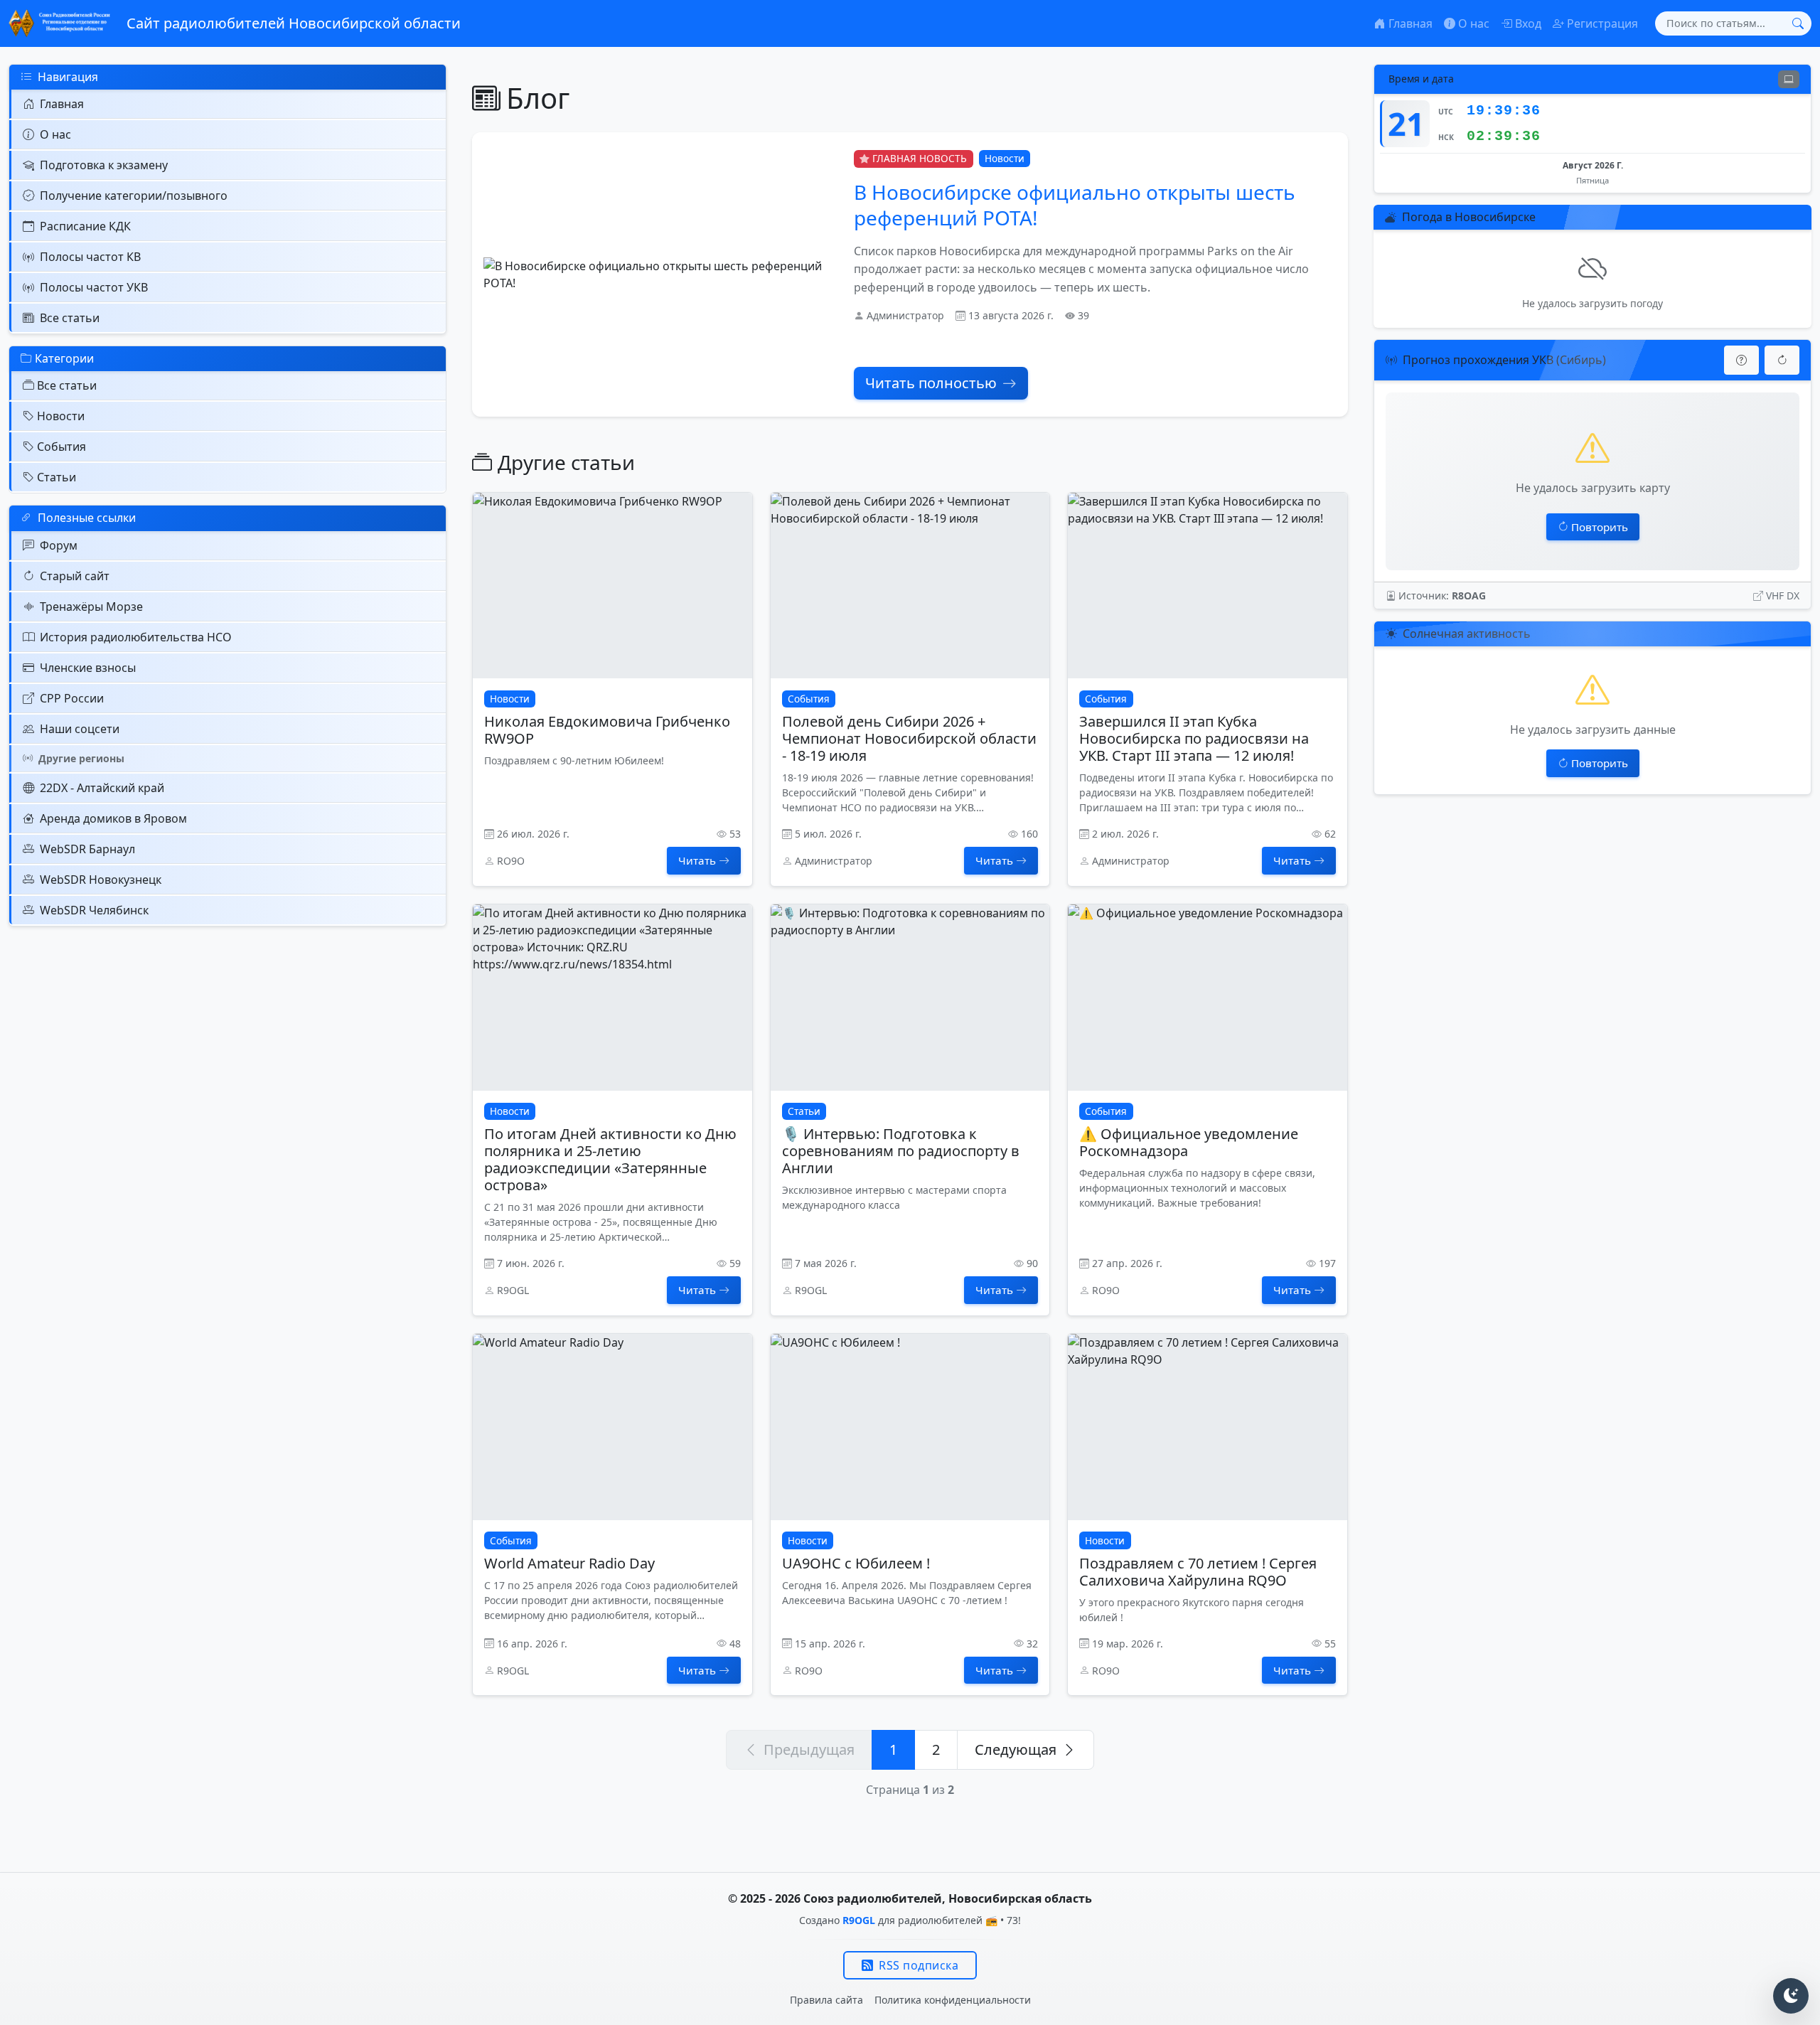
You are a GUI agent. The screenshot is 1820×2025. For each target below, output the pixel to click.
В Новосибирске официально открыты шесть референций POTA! (1075, 205)
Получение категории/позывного (134, 196)
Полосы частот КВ (90, 257)
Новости (61, 416)
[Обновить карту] (1782, 360)
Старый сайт (75, 576)
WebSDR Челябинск (94, 910)
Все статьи (70, 318)
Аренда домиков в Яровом (113, 818)
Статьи (57, 477)
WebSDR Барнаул (87, 849)
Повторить (1600, 527)
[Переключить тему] (1791, 1996)
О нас (55, 134)
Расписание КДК (85, 226)
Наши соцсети (80, 729)
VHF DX (1783, 595)
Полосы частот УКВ (94, 287)
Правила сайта (826, 2000)
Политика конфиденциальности (953, 2000)
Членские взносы (88, 668)
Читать (697, 860)
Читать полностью (931, 383)
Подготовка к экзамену (104, 165)
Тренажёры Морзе (91, 607)
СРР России (72, 698)
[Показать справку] (1741, 360)
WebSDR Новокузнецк (101, 880)
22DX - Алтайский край (102, 788)
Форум (59, 545)
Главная (62, 104)
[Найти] (1798, 23)
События (61, 447)
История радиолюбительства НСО (136, 637)
